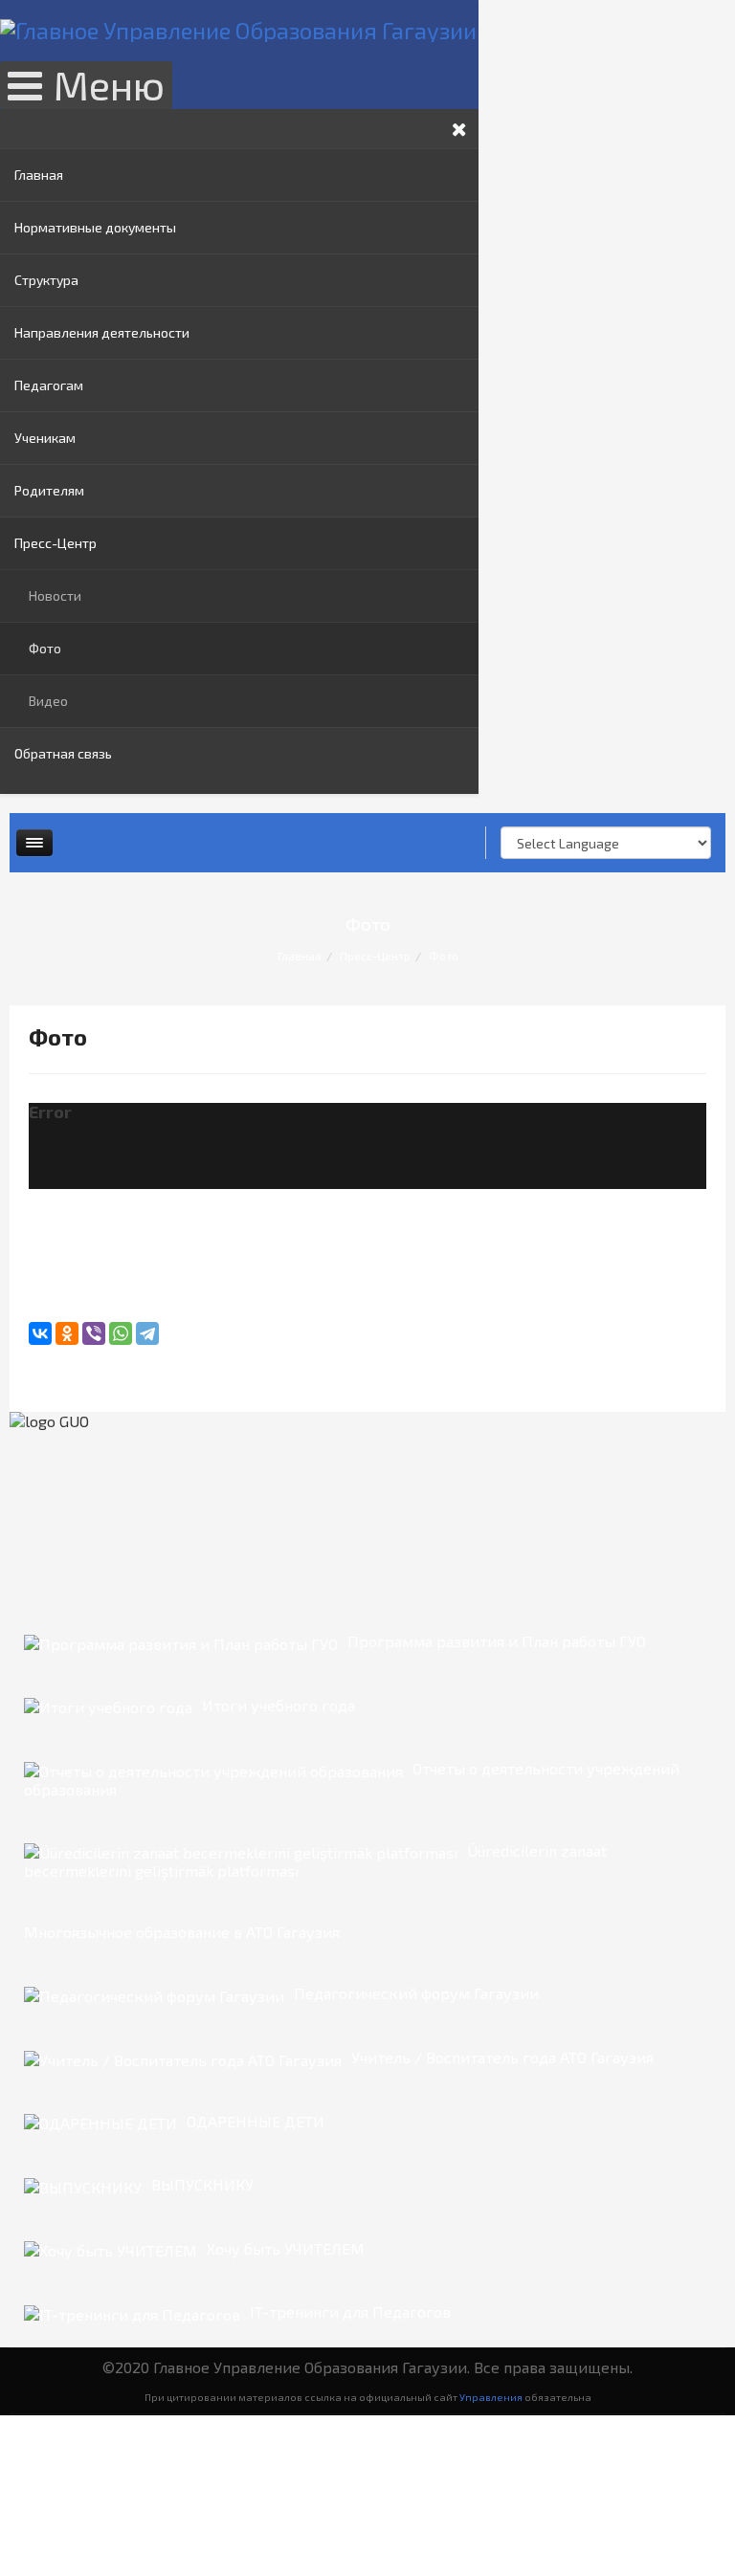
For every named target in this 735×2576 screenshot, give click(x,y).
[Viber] (94, 1333)
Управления (491, 2397)
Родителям (49, 490)
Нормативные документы (95, 227)
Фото (45, 648)
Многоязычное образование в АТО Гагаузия (182, 1932)
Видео (48, 701)
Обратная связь (63, 753)
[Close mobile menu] (459, 129)
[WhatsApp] (121, 1333)
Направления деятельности (102, 332)
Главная (39, 175)
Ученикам (45, 438)
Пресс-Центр (56, 543)
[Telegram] (147, 1333)
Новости (55, 595)
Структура (46, 280)
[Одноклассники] (67, 1333)
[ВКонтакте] (40, 1333)
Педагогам (49, 385)
